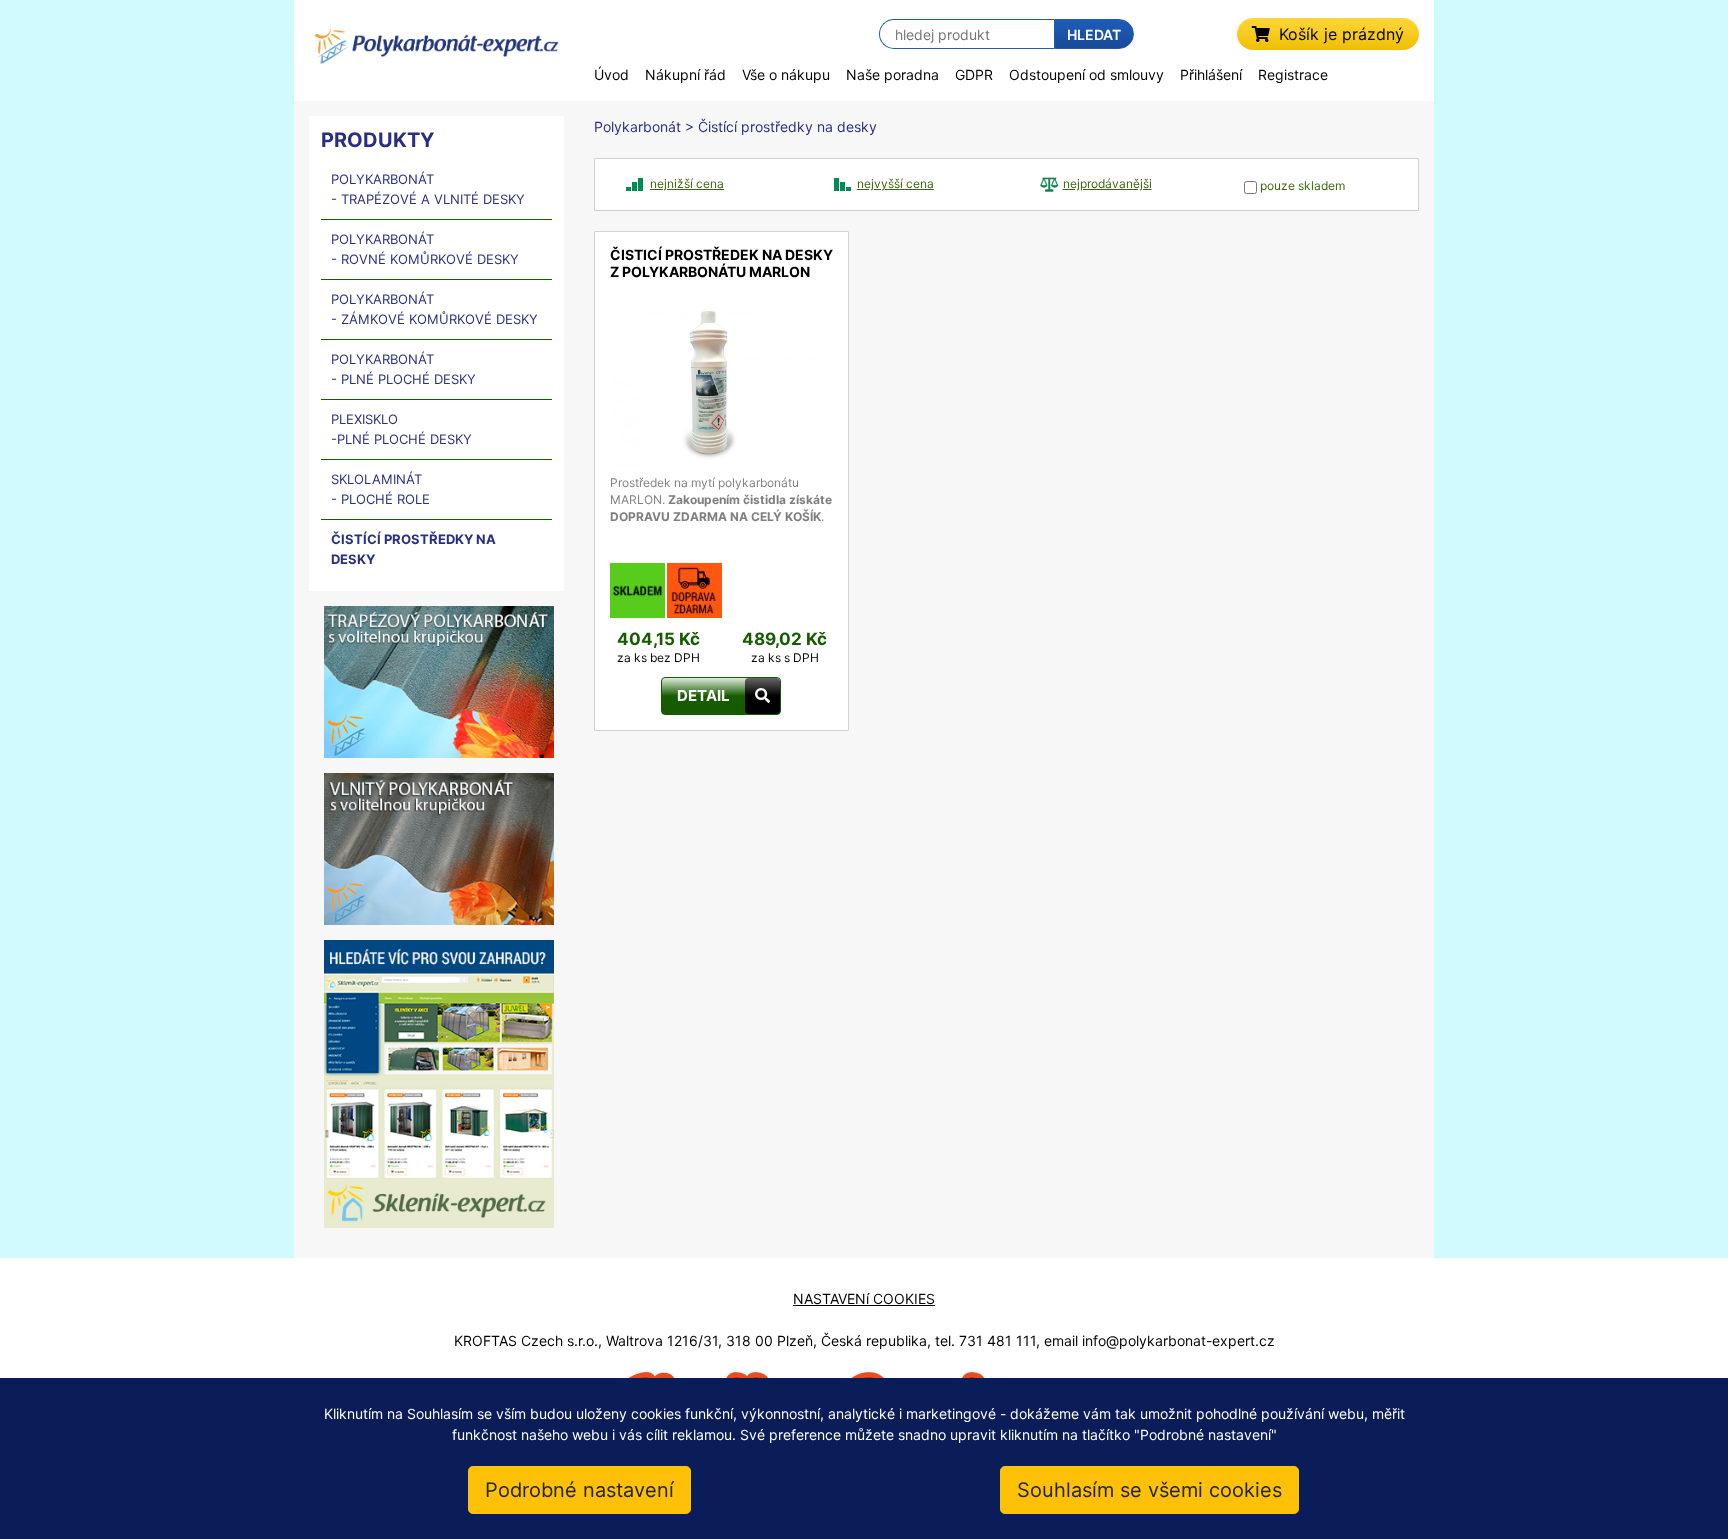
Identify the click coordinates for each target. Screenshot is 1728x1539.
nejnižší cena (687, 183)
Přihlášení (1211, 74)
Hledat (1094, 34)
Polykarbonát (637, 126)
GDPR (974, 74)
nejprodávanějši (1107, 183)
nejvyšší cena (895, 183)
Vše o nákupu (786, 74)
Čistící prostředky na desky (413, 549)
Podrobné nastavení (579, 1490)
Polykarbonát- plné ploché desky (403, 369)
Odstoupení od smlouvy (1086, 74)
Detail (703, 695)
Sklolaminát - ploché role (380, 489)
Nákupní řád (685, 74)
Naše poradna (892, 74)
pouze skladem (1301, 185)
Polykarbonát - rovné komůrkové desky (425, 249)
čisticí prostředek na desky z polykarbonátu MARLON (721, 263)
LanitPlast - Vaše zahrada (436, 54)
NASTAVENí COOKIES (864, 1298)
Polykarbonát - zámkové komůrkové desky (434, 309)
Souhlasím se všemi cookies (1149, 1490)
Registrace (1293, 74)
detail (628, 309)
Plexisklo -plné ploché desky (401, 429)
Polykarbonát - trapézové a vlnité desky (428, 189)
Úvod (611, 74)
